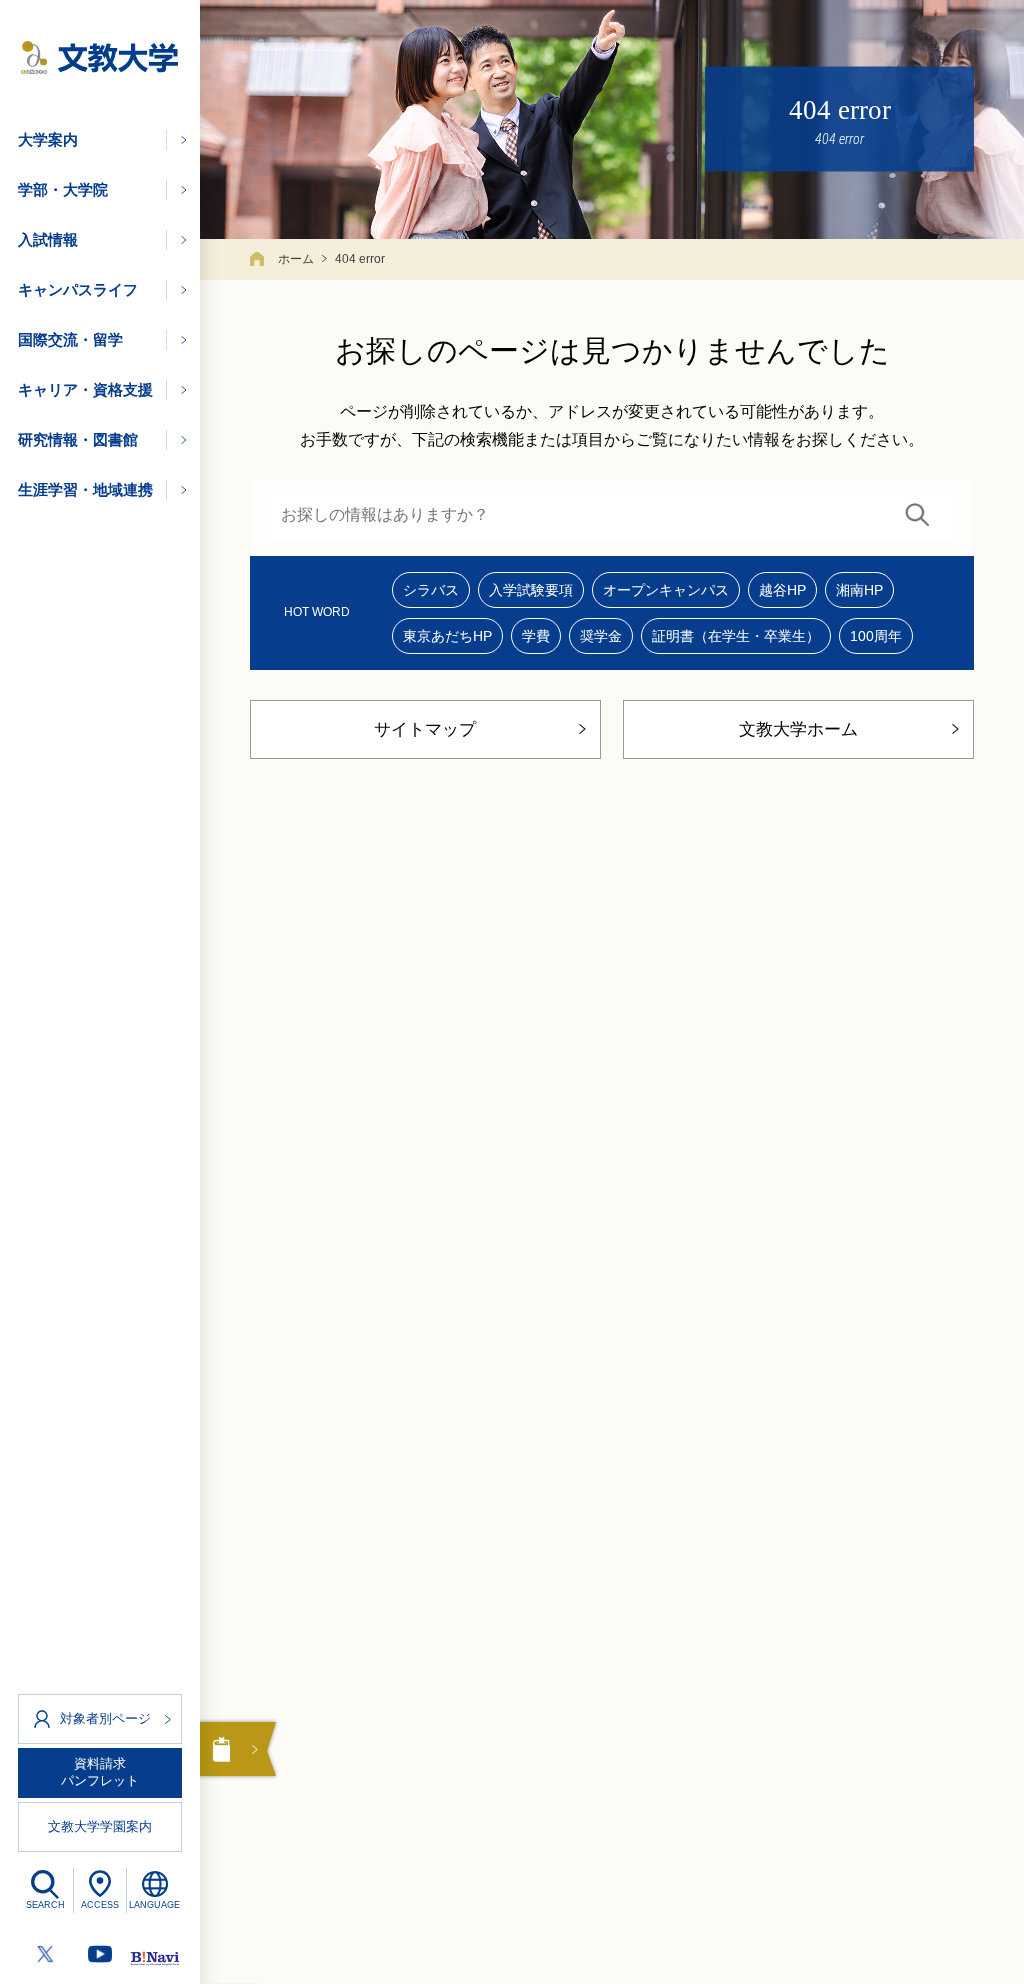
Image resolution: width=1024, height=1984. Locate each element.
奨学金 (601, 636)
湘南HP (859, 590)
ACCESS (100, 1905)
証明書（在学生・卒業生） (736, 636)
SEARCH (45, 1905)
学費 (536, 636)
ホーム (296, 259)
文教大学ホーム (798, 729)
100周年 (876, 636)
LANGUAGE (154, 1905)
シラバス (431, 590)
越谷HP (782, 590)
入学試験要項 (531, 590)
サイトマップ (425, 729)
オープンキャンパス (666, 590)
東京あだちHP (447, 636)
